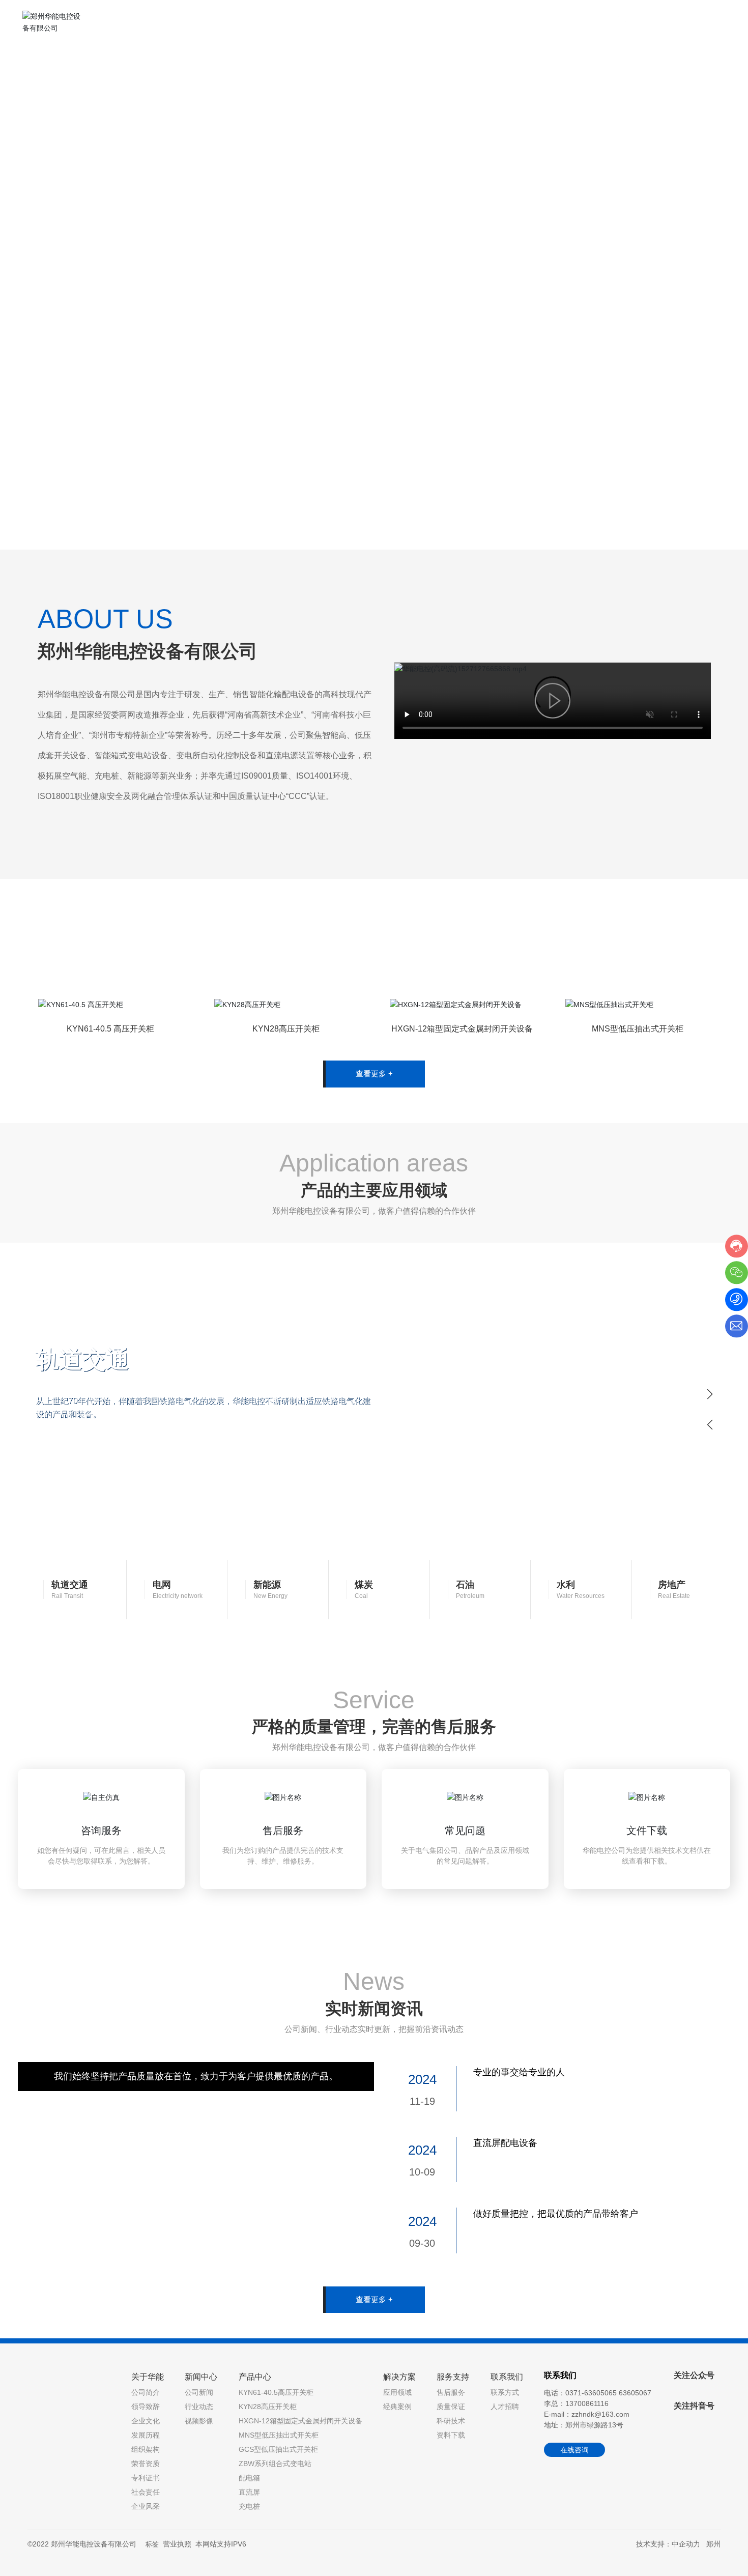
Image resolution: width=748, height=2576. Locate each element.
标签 (152, 2544)
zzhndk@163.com (600, 2414)
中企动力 (686, 2544)
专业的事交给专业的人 (519, 2072)
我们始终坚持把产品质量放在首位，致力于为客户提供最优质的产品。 (196, 2076)
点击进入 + (153, 1099)
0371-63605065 (678, 24)
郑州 (713, 2544)
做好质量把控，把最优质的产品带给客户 (556, 2214)
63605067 (635, 2393)
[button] (81, 521)
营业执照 (177, 2544)
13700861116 (587, 2403)
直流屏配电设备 (505, 2143)
